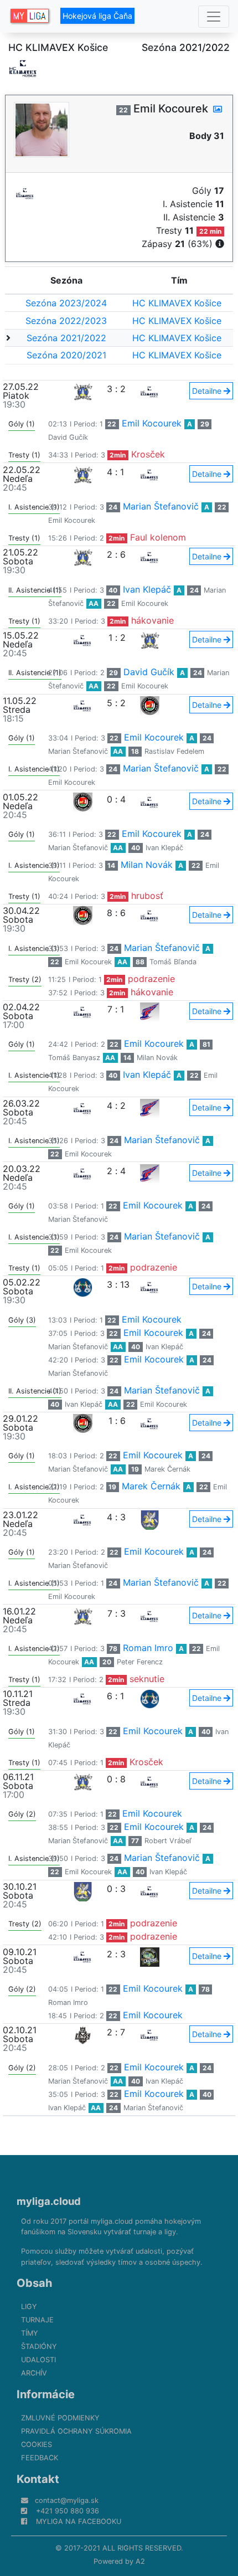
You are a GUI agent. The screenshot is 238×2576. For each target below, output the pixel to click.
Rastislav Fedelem (174, 751)
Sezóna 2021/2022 (66, 338)
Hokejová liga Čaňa (97, 16)
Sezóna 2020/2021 (66, 355)
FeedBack (40, 2458)
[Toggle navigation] (214, 17)
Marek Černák (167, 1469)
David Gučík (68, 437)
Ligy (29, 2307)
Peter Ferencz (140, 1662)
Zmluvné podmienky (60, 2418)
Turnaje (37, 2320)
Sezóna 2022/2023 (66, 321)
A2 (140, 2561)
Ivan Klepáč (147, 589)
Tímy (30, 2333)
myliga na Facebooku (79, 2521)
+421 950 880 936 (68, 2511)
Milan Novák (147, 865)
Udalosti (38, 2360)
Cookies (37, 2444)
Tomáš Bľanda (173, 962)
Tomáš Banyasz (74, 1058)
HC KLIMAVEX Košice (177, 303)
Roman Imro (148, 1648)
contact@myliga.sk (67, 2500)
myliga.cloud (49, 2201)
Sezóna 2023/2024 (66, 303)
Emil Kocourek (152, 423)
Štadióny (39, 2346)
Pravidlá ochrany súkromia (76, 2431)
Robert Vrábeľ (168, 1841)
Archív (34, 2373)
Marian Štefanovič (161, 506)
